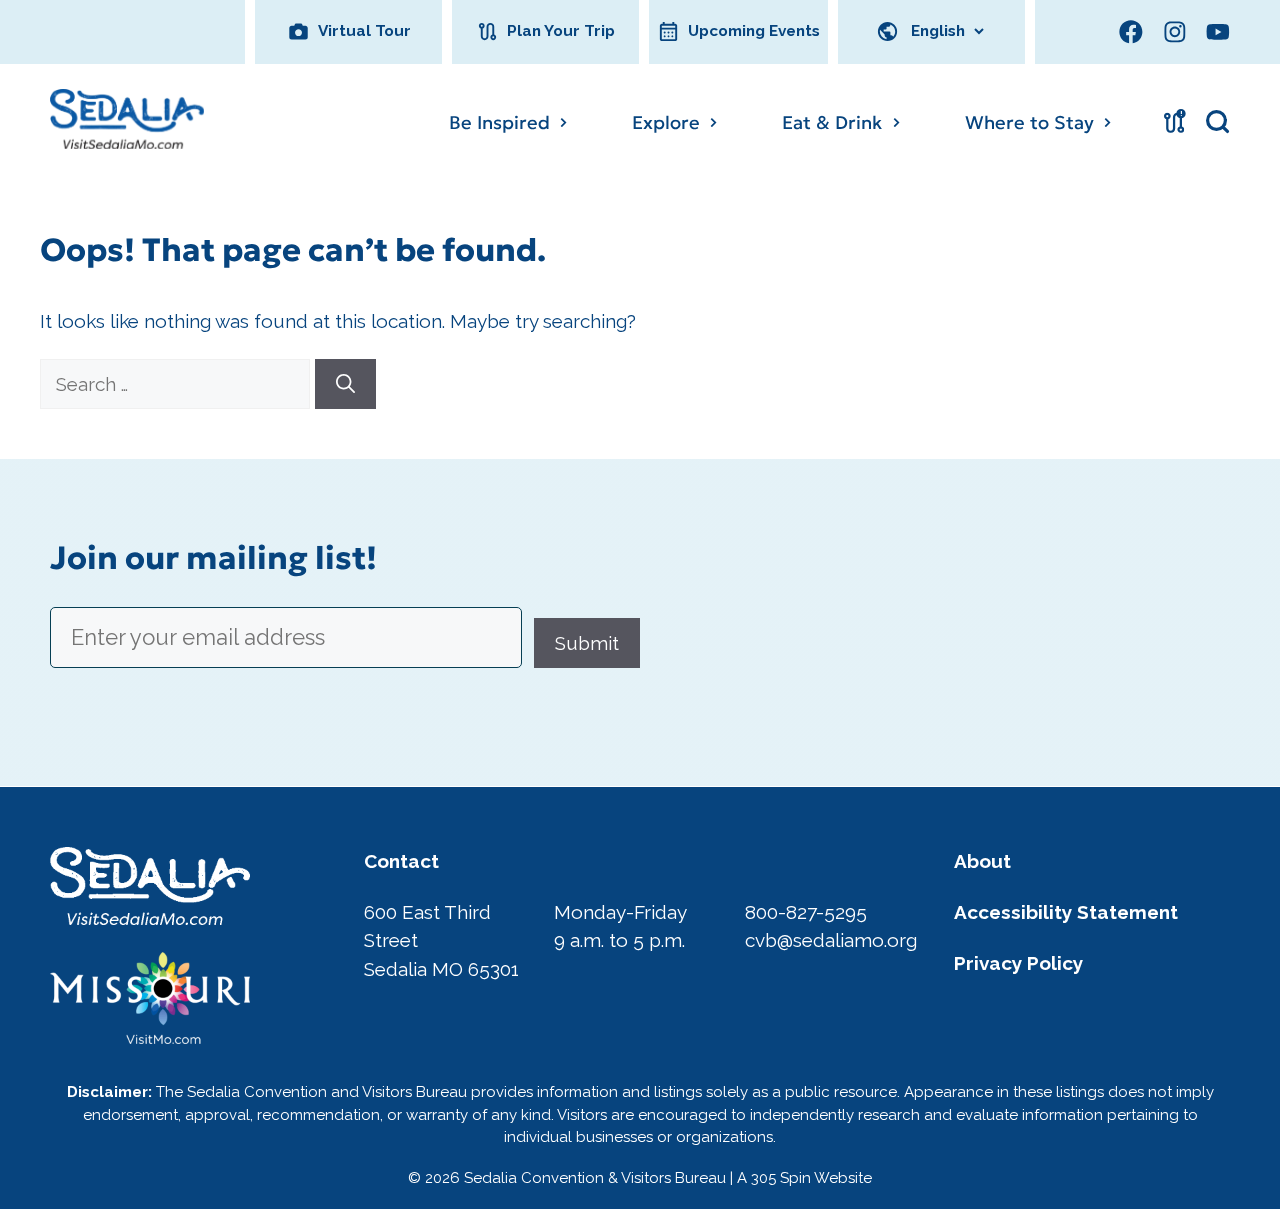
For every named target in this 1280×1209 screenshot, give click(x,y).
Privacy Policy (1018, 963)
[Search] (345, 384)
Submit (587, 643)
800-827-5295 (806, 912)
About (982, 861)
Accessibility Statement (1066, 912)
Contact (401, 861)
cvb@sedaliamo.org (831, 940)
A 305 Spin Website (804, 1178)
